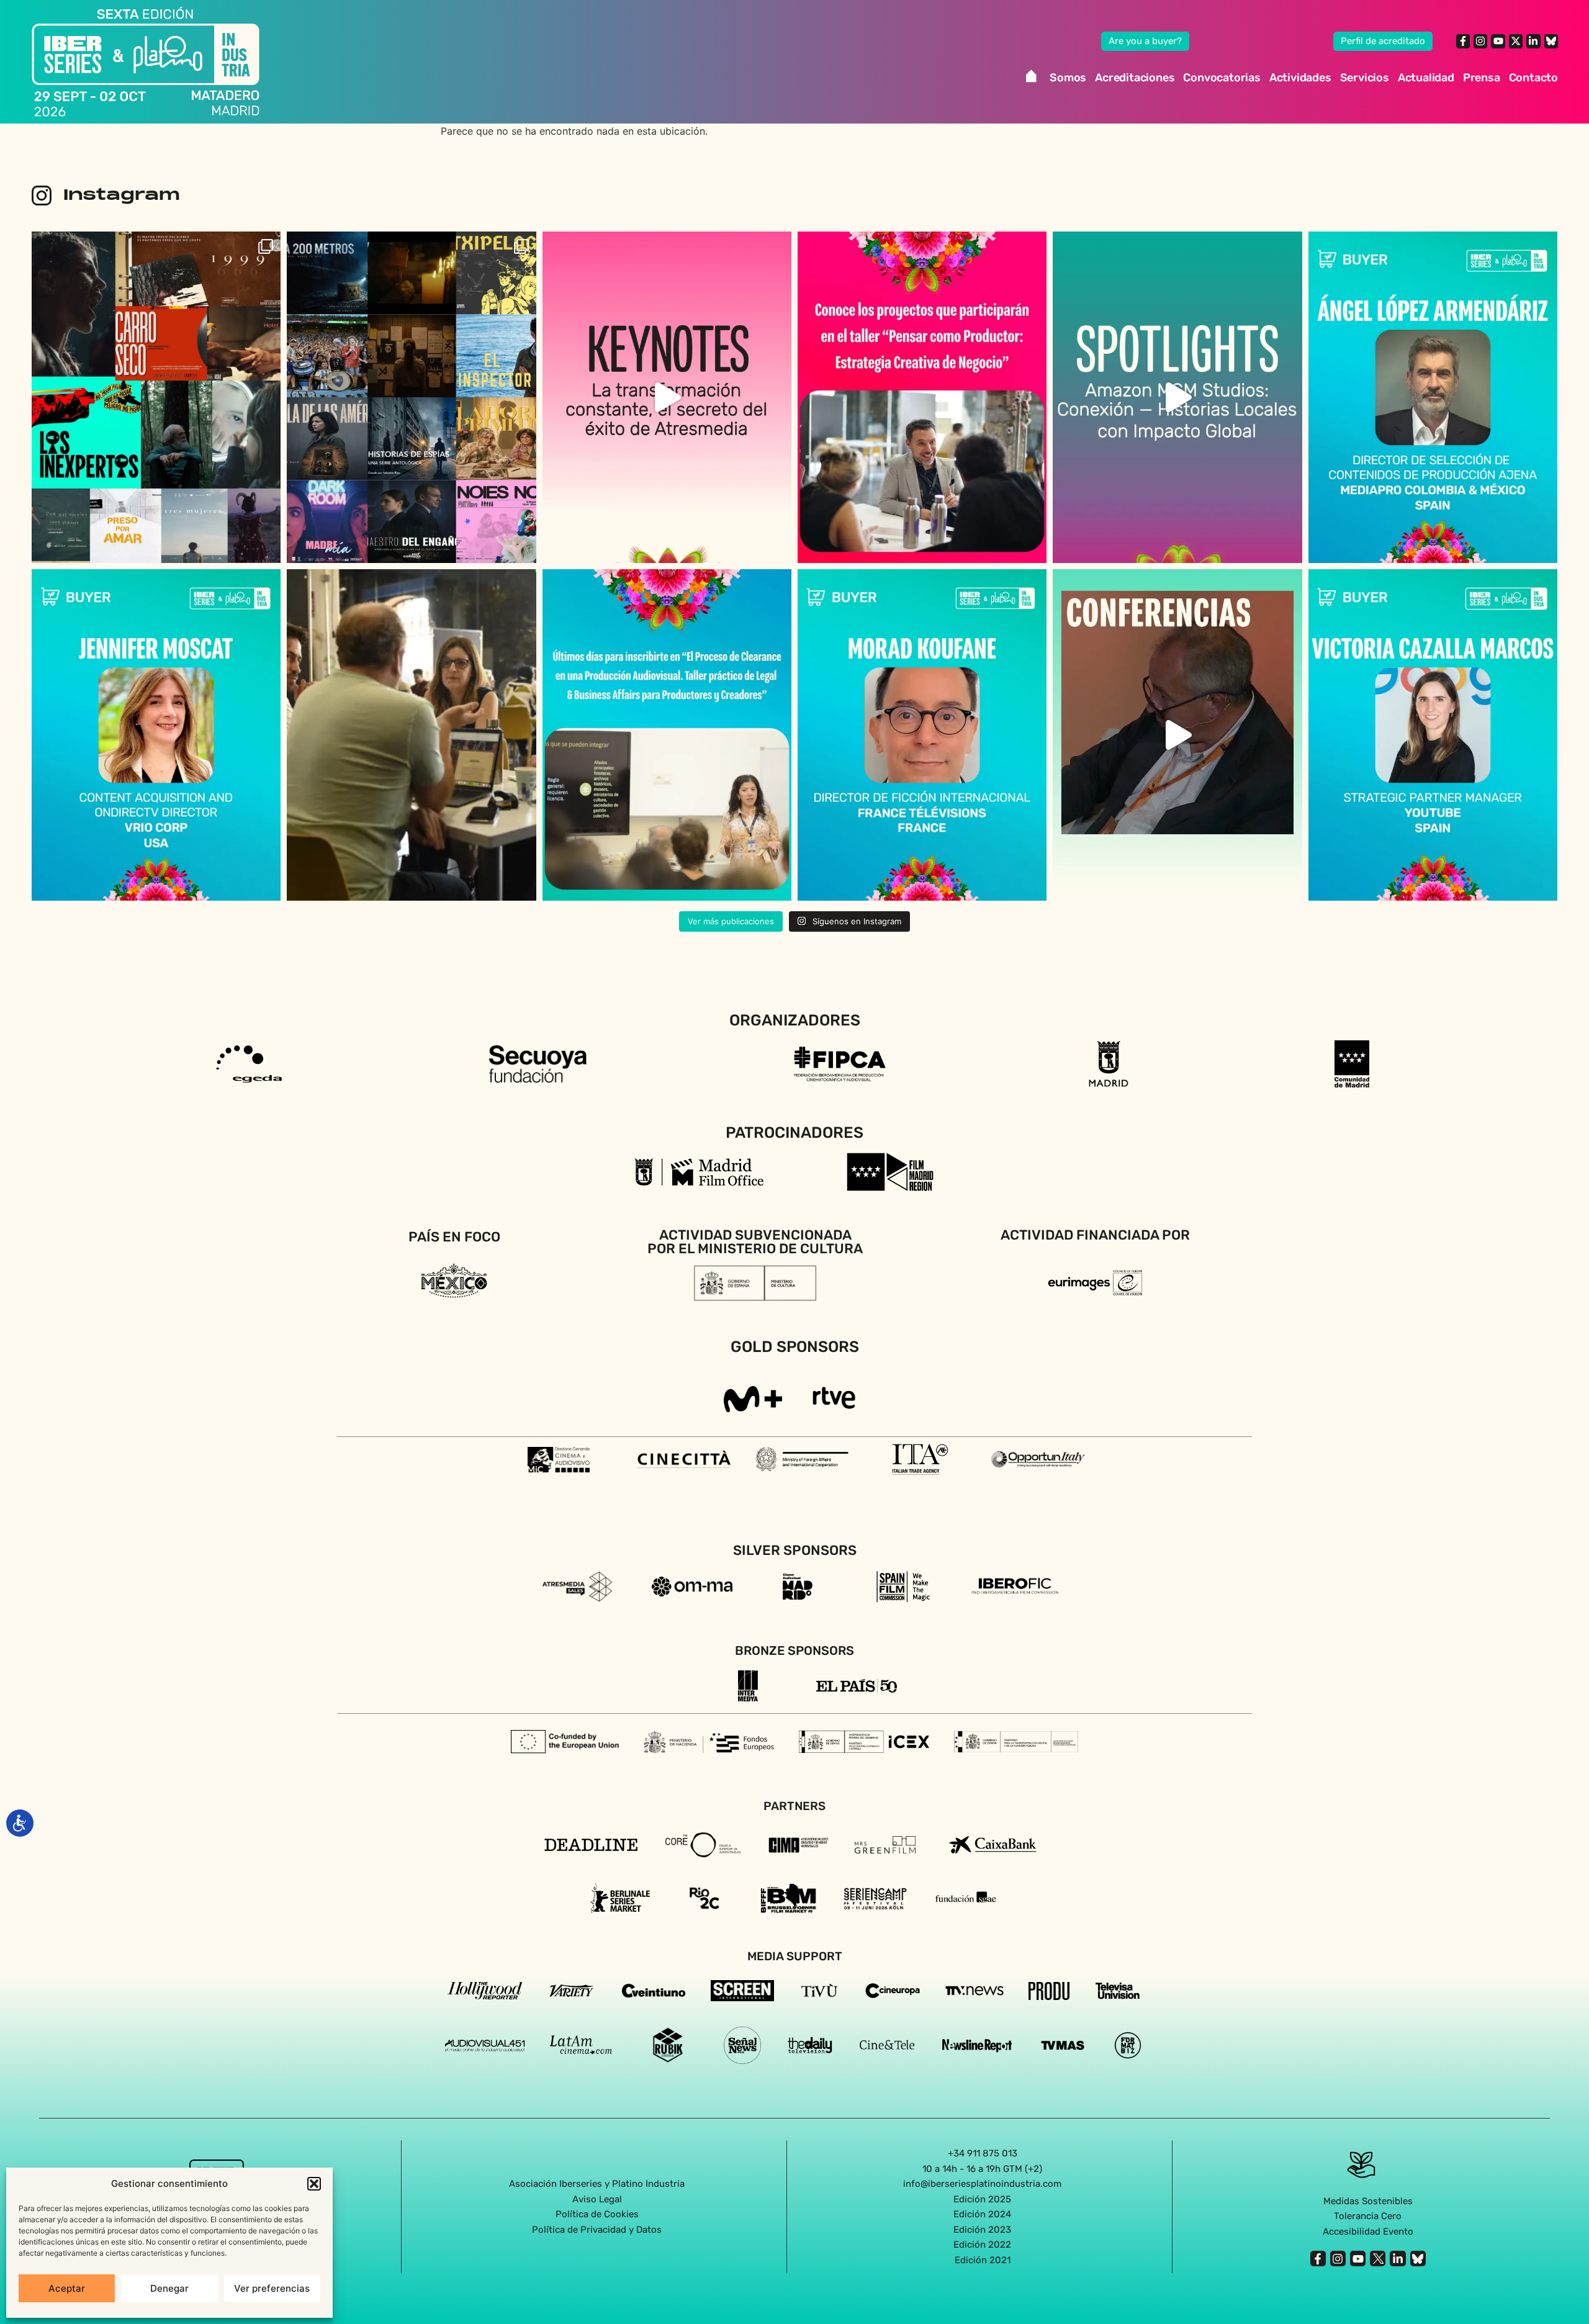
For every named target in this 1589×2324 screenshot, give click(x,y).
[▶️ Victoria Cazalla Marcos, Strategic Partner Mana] (1433, 735)
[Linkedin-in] (1533, 41)
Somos (1068, 78)
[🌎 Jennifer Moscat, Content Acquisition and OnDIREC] (156, 735)
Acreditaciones (1135, 78)
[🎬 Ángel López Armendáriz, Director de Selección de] (1433, 397)
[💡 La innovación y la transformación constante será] (667, 397)
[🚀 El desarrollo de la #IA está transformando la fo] (1177, 735)
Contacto (1533, 78)
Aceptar (67, 2288)
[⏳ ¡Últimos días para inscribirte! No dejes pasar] (667, 735)
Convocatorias (1222, 78)
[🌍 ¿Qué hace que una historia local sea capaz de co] (1177, 397)
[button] (314, 2184)
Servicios (1365, 78)
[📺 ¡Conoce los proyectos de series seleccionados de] (411, 397)
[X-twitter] (1516, 41)
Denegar (169, 2288)
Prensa (1482, 78)
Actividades (1300, 78)
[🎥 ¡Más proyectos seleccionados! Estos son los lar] (156, 397)
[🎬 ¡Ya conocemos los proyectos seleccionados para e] (922, 397)
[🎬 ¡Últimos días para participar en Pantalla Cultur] (411, 735)
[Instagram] (1480, 41)
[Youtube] (1498, 41)
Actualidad (1426, 78)
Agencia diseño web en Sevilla (795, 2286)
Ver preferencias (272, 2288)
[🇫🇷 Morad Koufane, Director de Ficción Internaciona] (922, 735)
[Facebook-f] (1463, 41)
